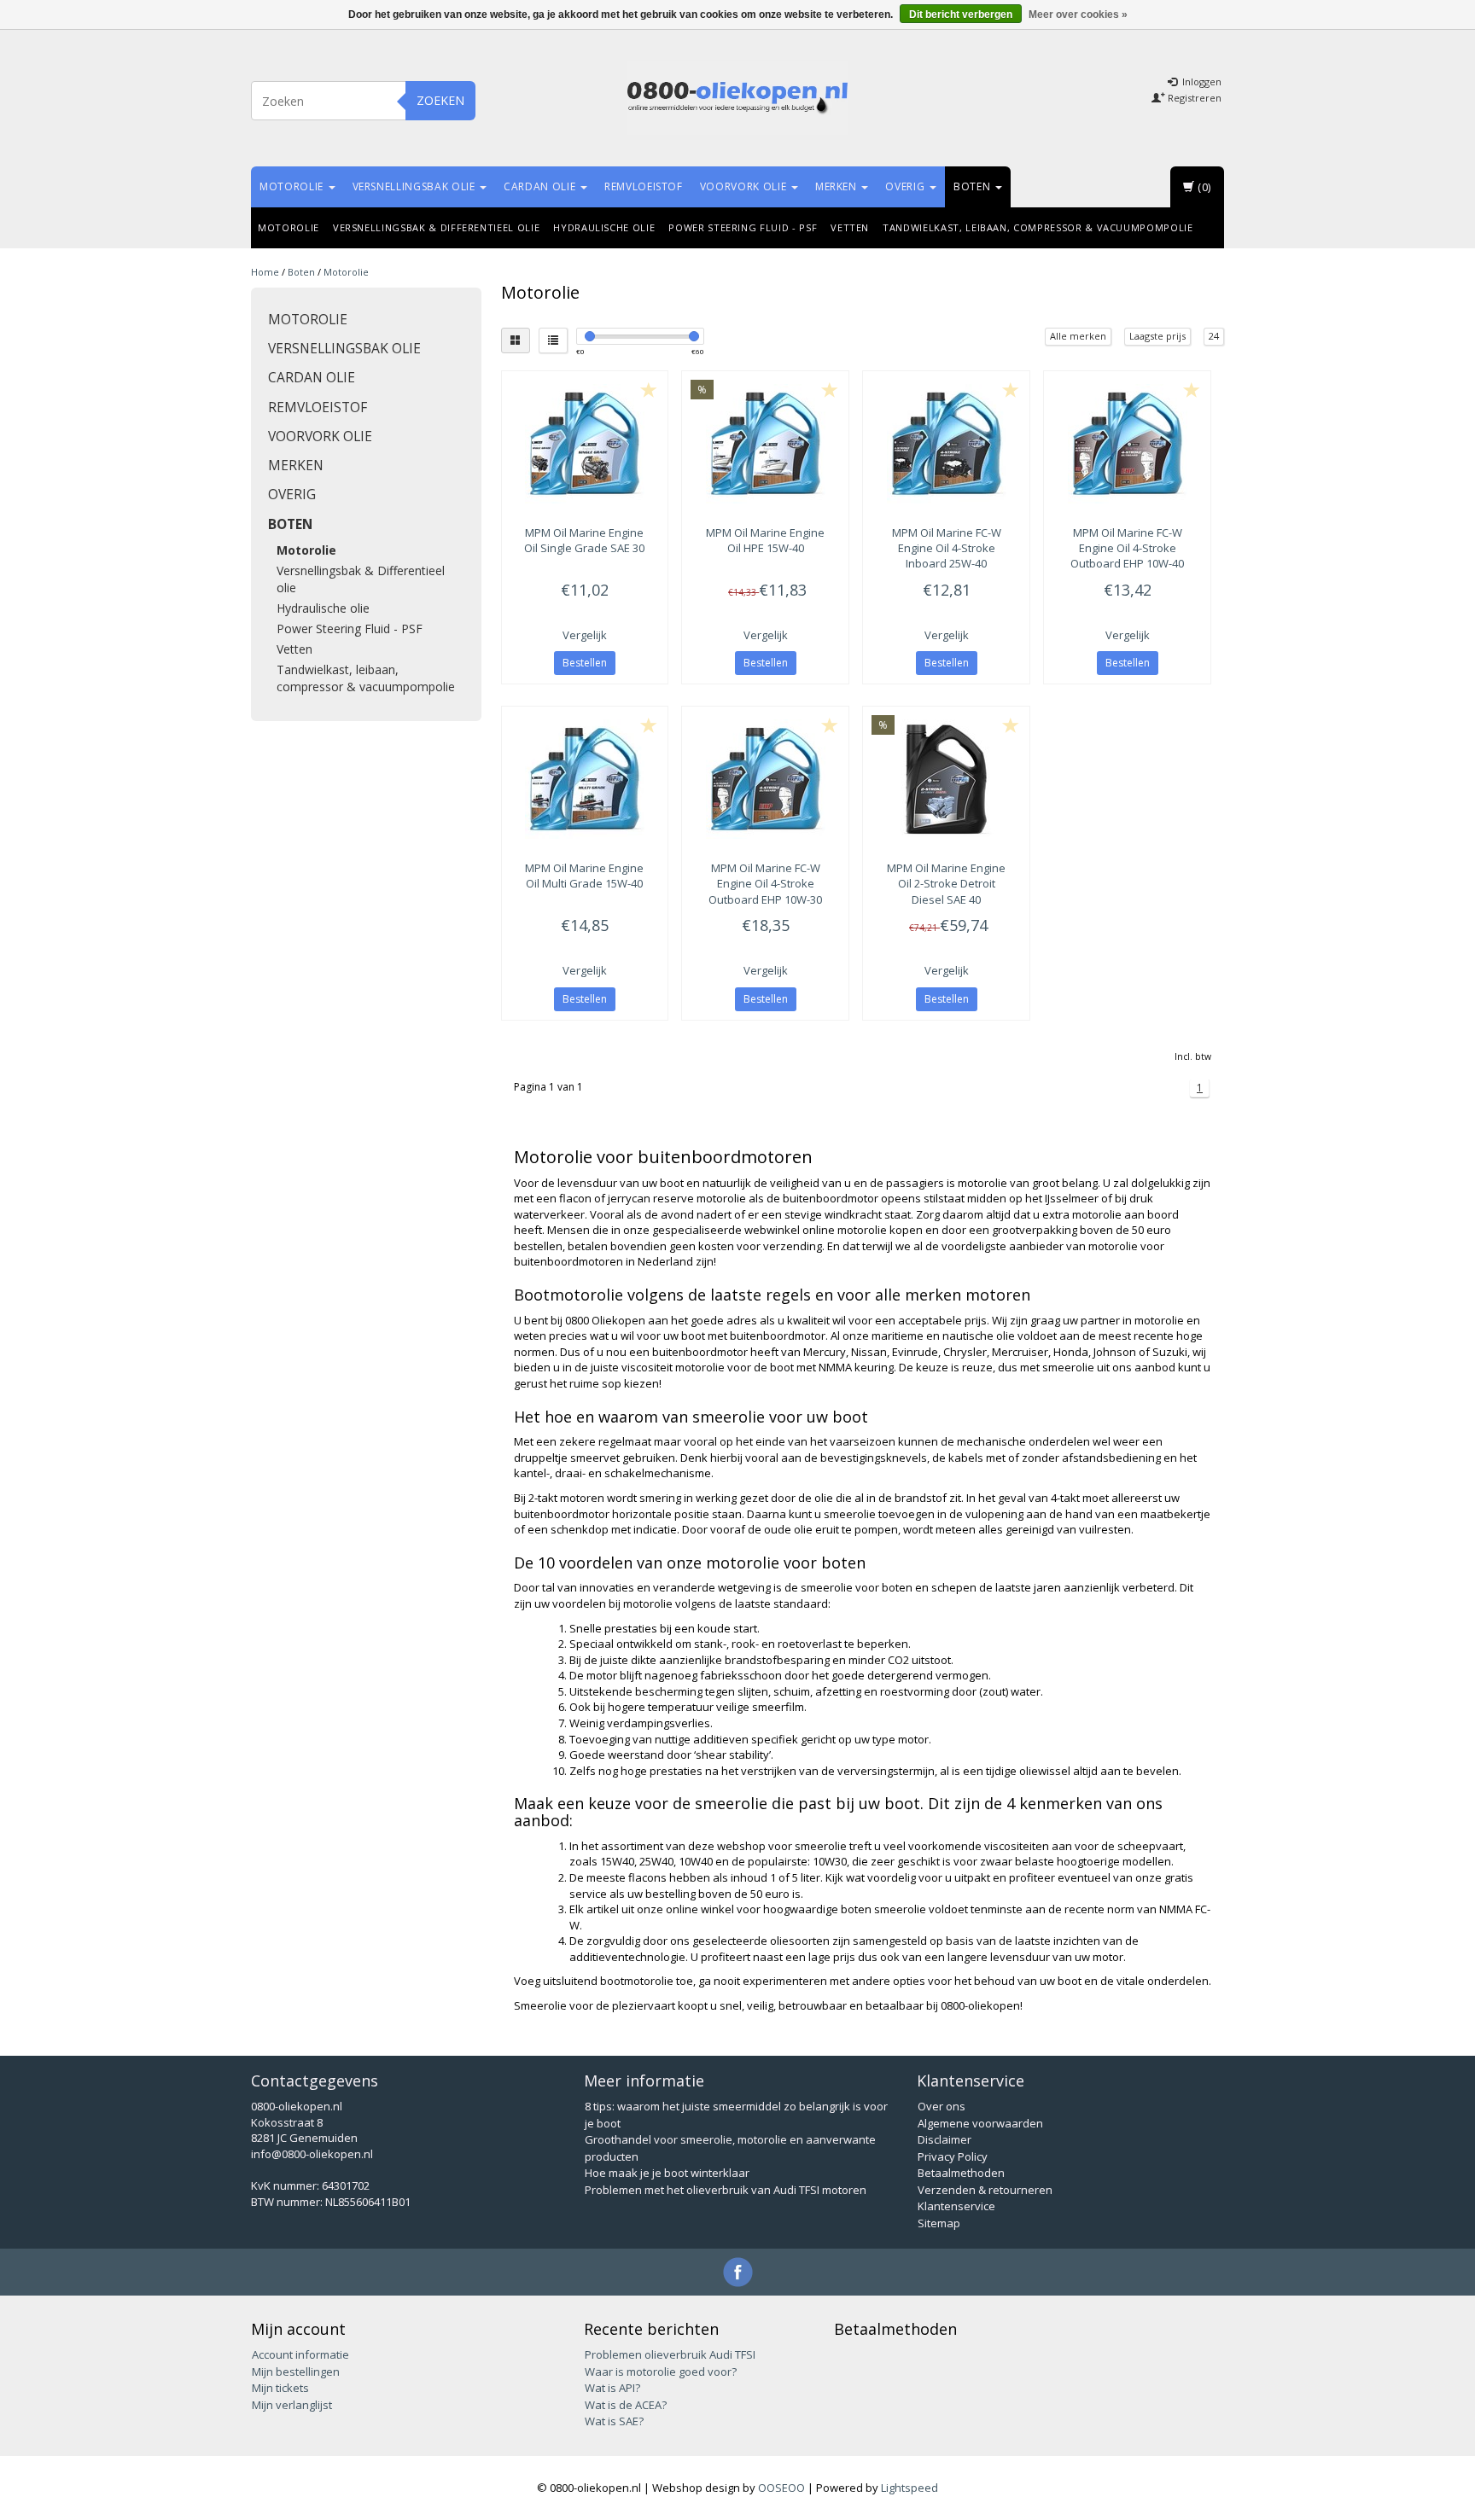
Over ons (942, 2106)
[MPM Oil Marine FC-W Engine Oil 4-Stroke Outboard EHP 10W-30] (765, 779)
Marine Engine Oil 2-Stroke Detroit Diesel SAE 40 (946, 883)
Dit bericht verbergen (961, 15)
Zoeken (440, 100)
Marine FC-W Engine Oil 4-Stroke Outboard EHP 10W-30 (765, 883)
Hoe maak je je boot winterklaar (667, 2173)
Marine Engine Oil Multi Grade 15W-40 (584, 876)
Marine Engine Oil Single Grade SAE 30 (584, 540)
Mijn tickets (280, 2388)
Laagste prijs (1157, 336)
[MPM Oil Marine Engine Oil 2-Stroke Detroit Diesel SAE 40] (946, 779)
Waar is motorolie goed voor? (661, 2372)
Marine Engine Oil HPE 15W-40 (765, 540)
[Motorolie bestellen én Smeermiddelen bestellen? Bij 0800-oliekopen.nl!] (737, 98)
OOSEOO (781, 2488)
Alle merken (1078, 336)
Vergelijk (585, 635)
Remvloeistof (644, 186)
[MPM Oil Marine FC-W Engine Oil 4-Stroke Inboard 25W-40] (946, 444)
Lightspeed (909, 2488)
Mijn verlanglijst (292, 2405)
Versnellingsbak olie (416, 186)
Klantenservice (956, 2206)
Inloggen (1201, 81)
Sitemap (939, 2223)
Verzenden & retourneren (985, 2190)
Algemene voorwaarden (980, 2123)
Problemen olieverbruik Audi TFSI (670, 2354)
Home (265, 272)
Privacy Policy (953, 2156)
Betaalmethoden (961, 2173)
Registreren (1193, 98)
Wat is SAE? (614, 2421)
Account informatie (300, 2354)
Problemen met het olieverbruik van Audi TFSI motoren (726, 2190)
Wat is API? (612, 2388)
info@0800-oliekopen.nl (312, 2154)
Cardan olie (541, 186)
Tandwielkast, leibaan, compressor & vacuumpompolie (1038, 227)
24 (1214, 336)
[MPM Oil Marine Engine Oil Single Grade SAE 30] (585, 444)
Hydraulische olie (604, 227)
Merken (838, 186)
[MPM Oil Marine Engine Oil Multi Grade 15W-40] (585, 779)
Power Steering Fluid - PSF (743, 227)
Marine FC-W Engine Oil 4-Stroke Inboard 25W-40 (947, 548)
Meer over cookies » (1078, 15)
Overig (907, 186)
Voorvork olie (745, 186)
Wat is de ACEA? (626, 2405)
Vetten (850, 227)
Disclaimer (944, 2139)
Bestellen (585, 663)
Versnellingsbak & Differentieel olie (436, 227)
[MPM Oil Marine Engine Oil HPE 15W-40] (765, 444)
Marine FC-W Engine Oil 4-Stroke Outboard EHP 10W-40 (1127, 548)
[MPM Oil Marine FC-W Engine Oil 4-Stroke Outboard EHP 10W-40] (1127, 444)
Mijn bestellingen (296, 2372)
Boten (974, 186)
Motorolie (293, 186)
